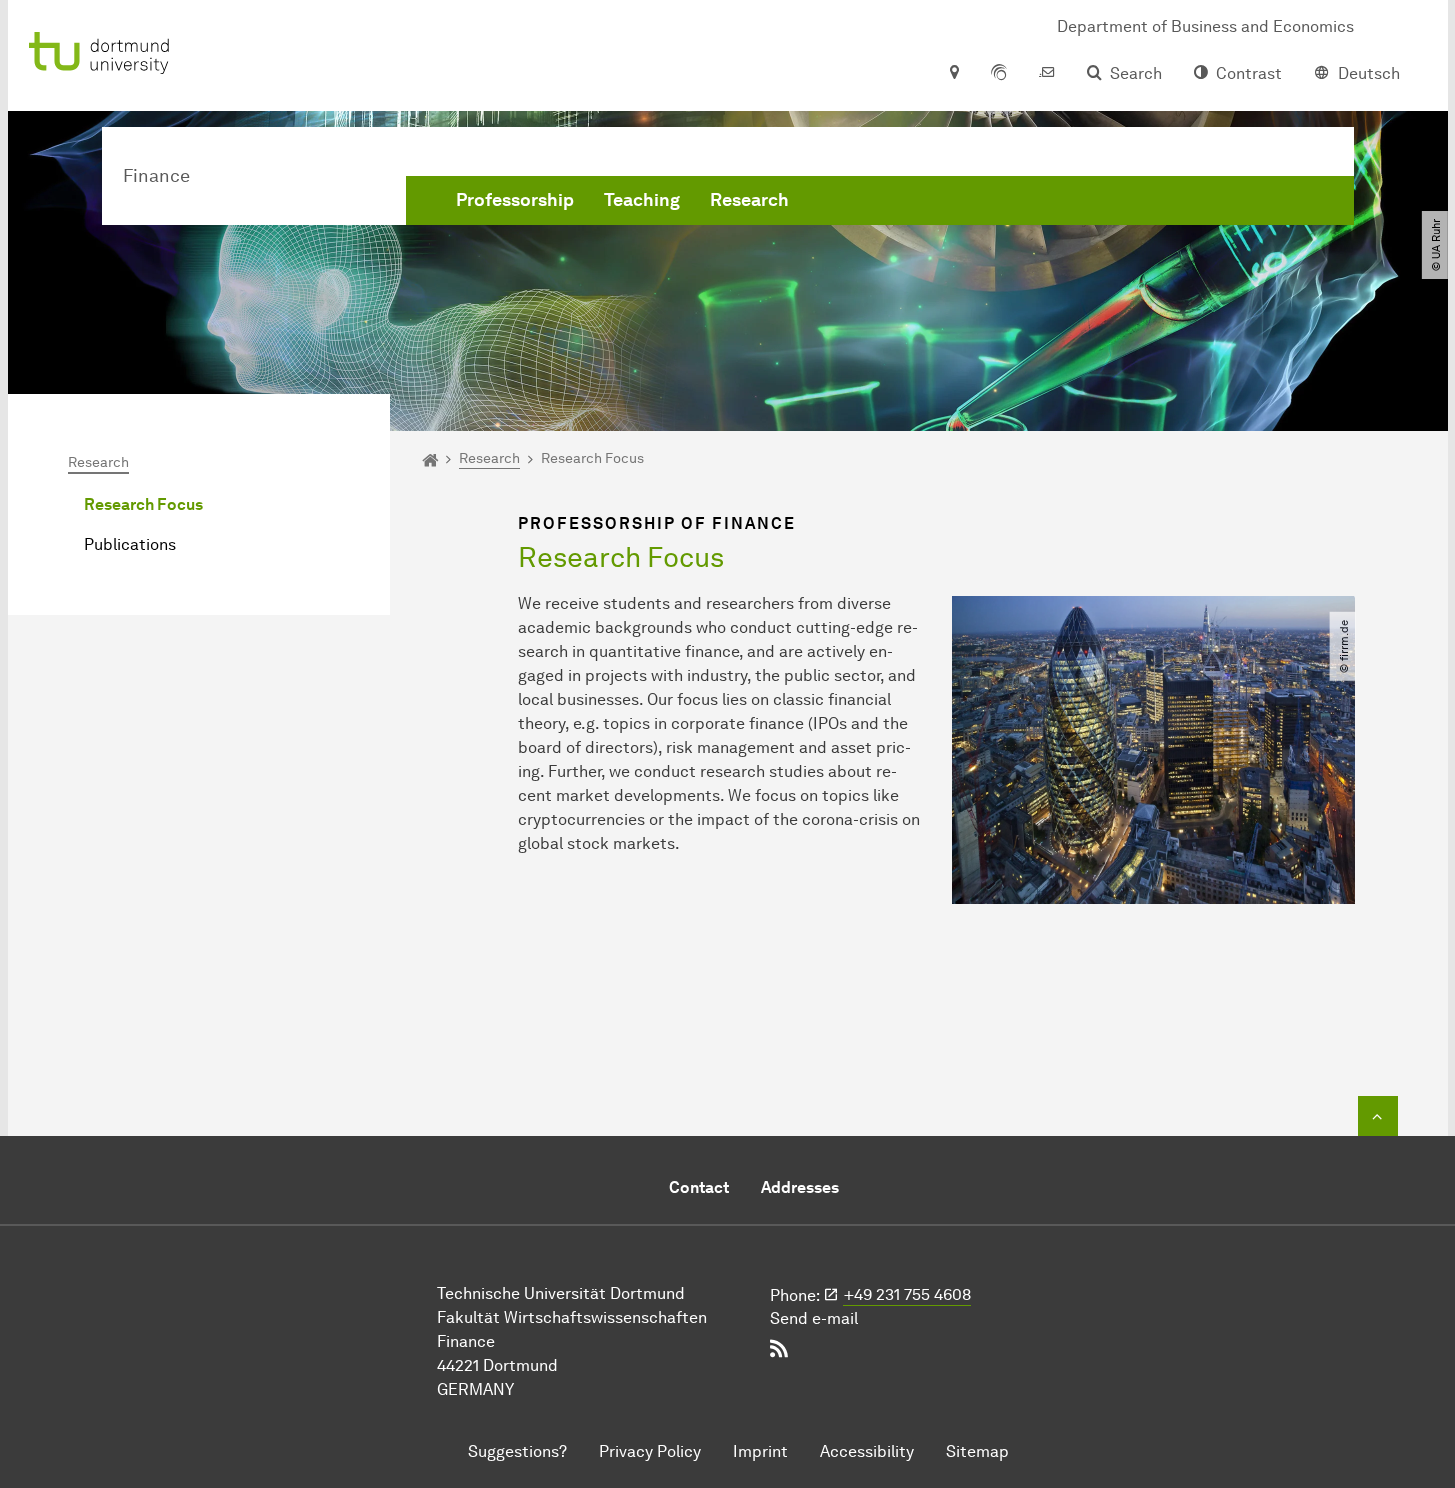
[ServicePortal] (999, 74)
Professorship (515, 200)
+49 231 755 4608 (907, 1294)
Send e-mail (814, 1318)
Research (749, 200)
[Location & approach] (953, 74)
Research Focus (143, 504)
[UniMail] (1047, 74)
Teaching (642, 200)
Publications (130, 544)
